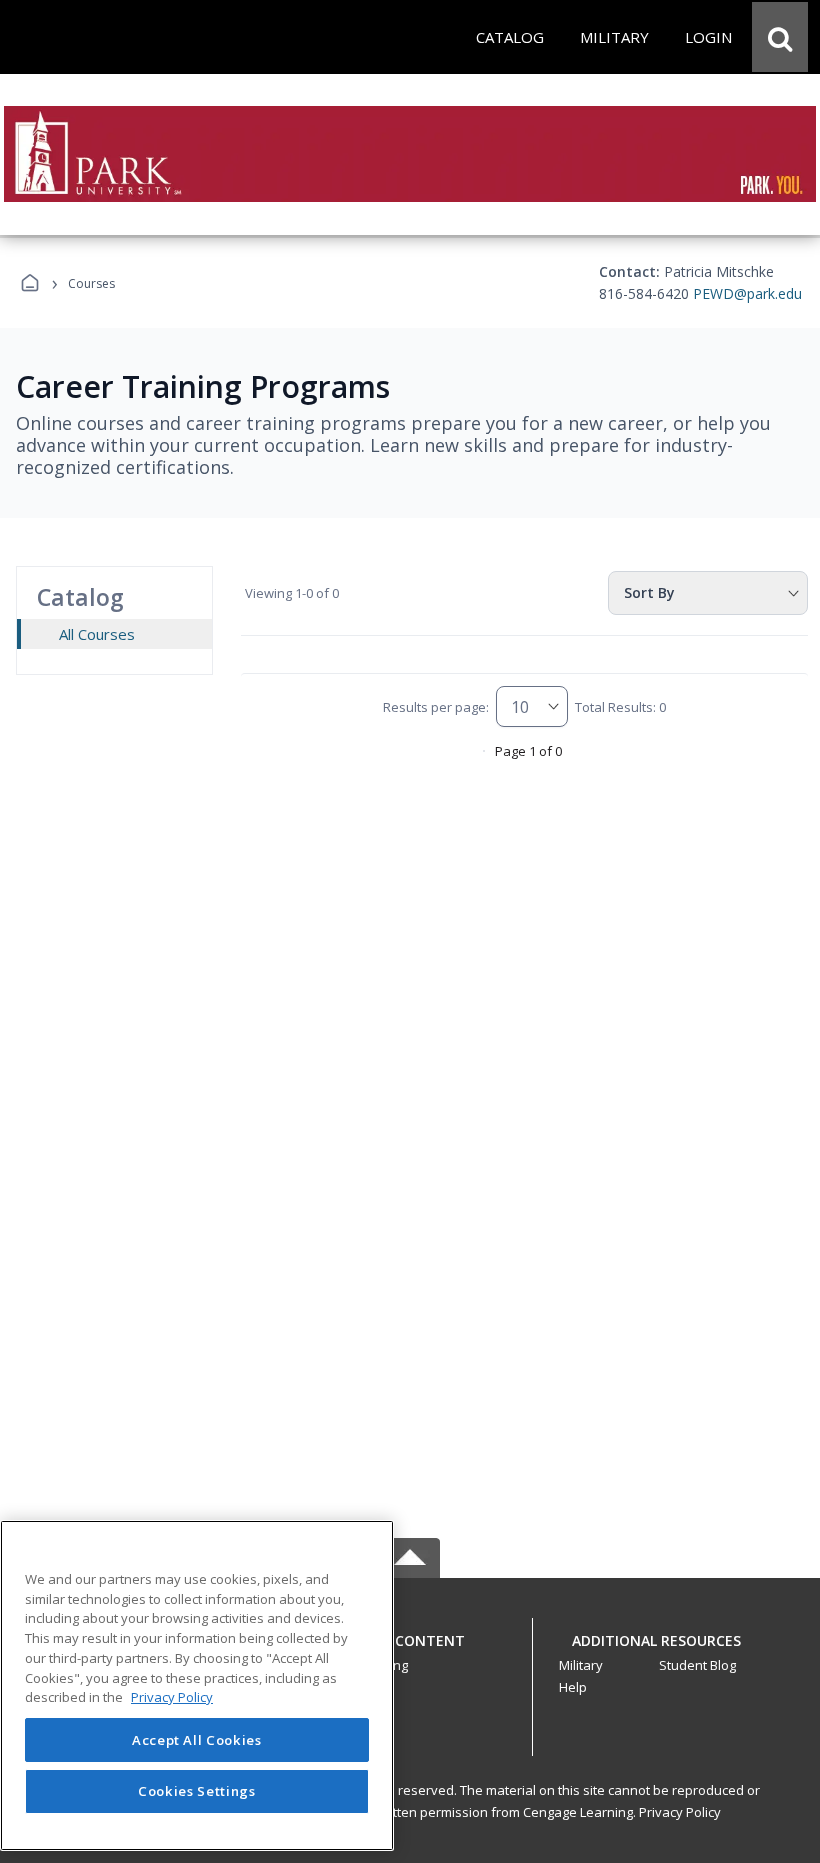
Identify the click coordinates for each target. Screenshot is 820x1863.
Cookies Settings (197, 1791)
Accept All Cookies (197, 1740)
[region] (197, 1685)
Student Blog (697, 1665)
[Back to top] (410, 1651)
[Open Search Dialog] (780, 37)
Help (573, 1687)
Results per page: (436, 707)
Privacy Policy (680, 1812)
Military (581, 1665)
